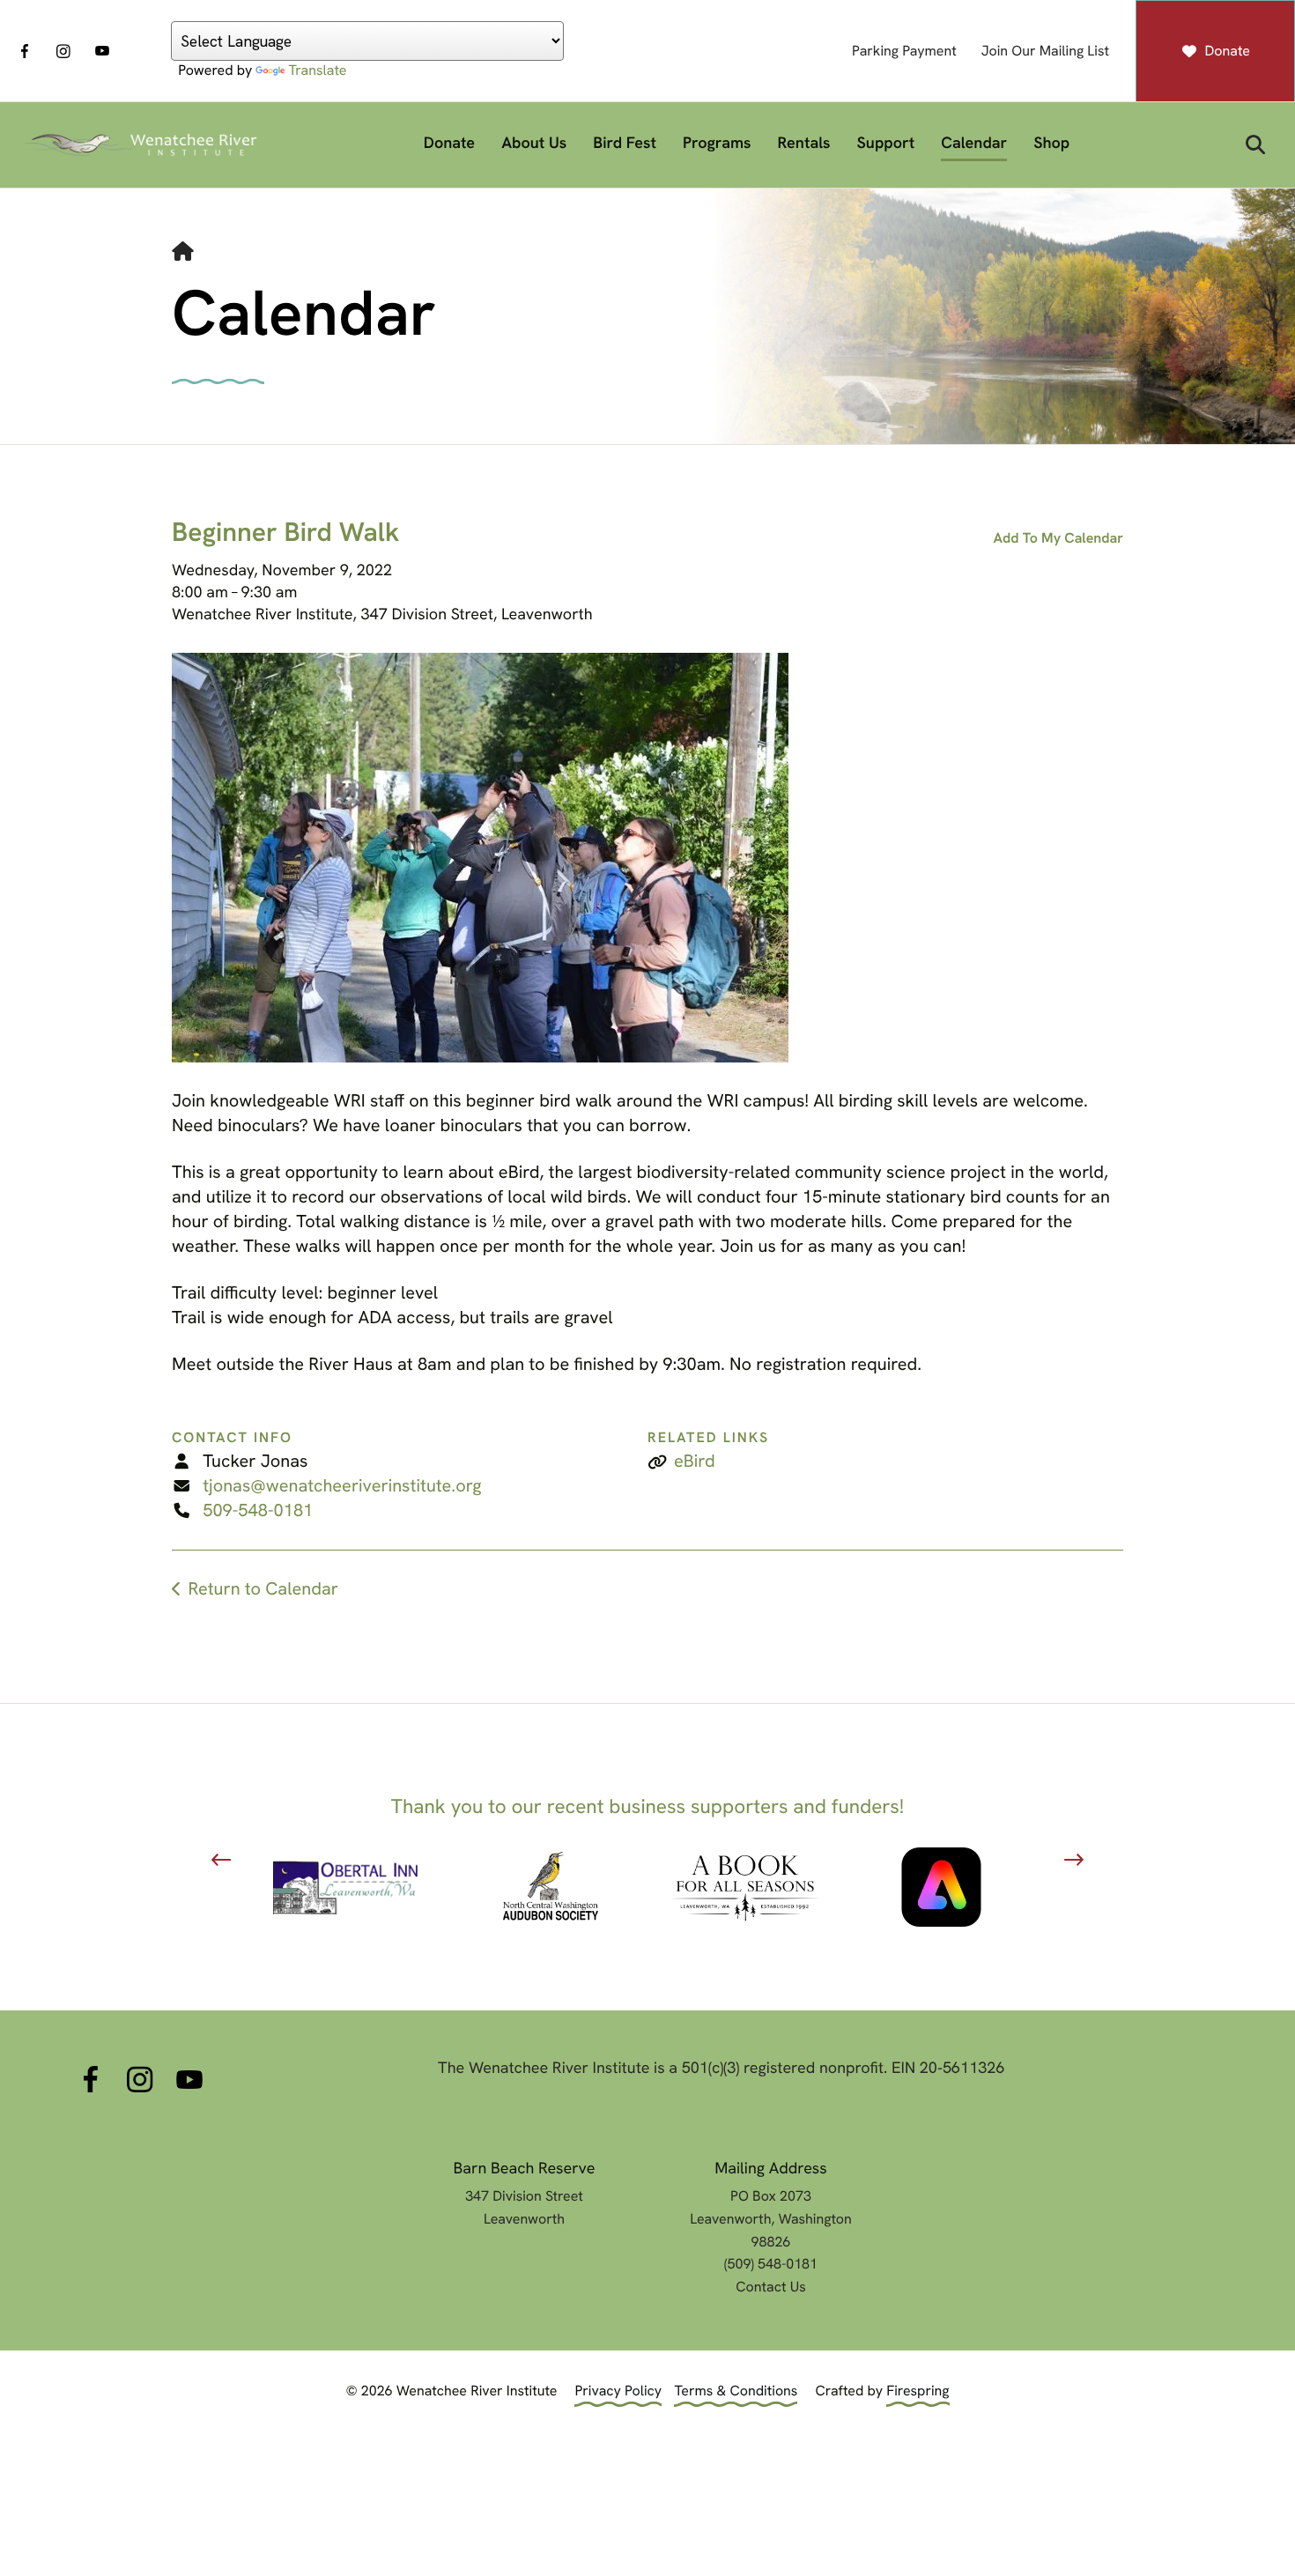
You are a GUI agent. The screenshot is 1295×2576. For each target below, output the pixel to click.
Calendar (974, 143)
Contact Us (770, 2287)
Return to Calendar (263, 1589)
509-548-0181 (258, 1511)
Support (886, 143)
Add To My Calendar (1058, 538)
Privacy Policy (618, 2391)
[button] (1255, 144)
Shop (1051, 143)
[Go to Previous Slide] (221, 1860)
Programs (717, 143)
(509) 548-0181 (771, 2264)
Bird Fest (625, 143)
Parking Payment (904, 51)
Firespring (918, 2391)
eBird (695, 1462)
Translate (317, 70)
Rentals (804, 143)
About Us (534, 143)
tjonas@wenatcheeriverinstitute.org (342, 1486)
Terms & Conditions (736, 2391)
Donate (1227, 51)
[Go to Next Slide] (1074, 1860)
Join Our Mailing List (1045, 51)
